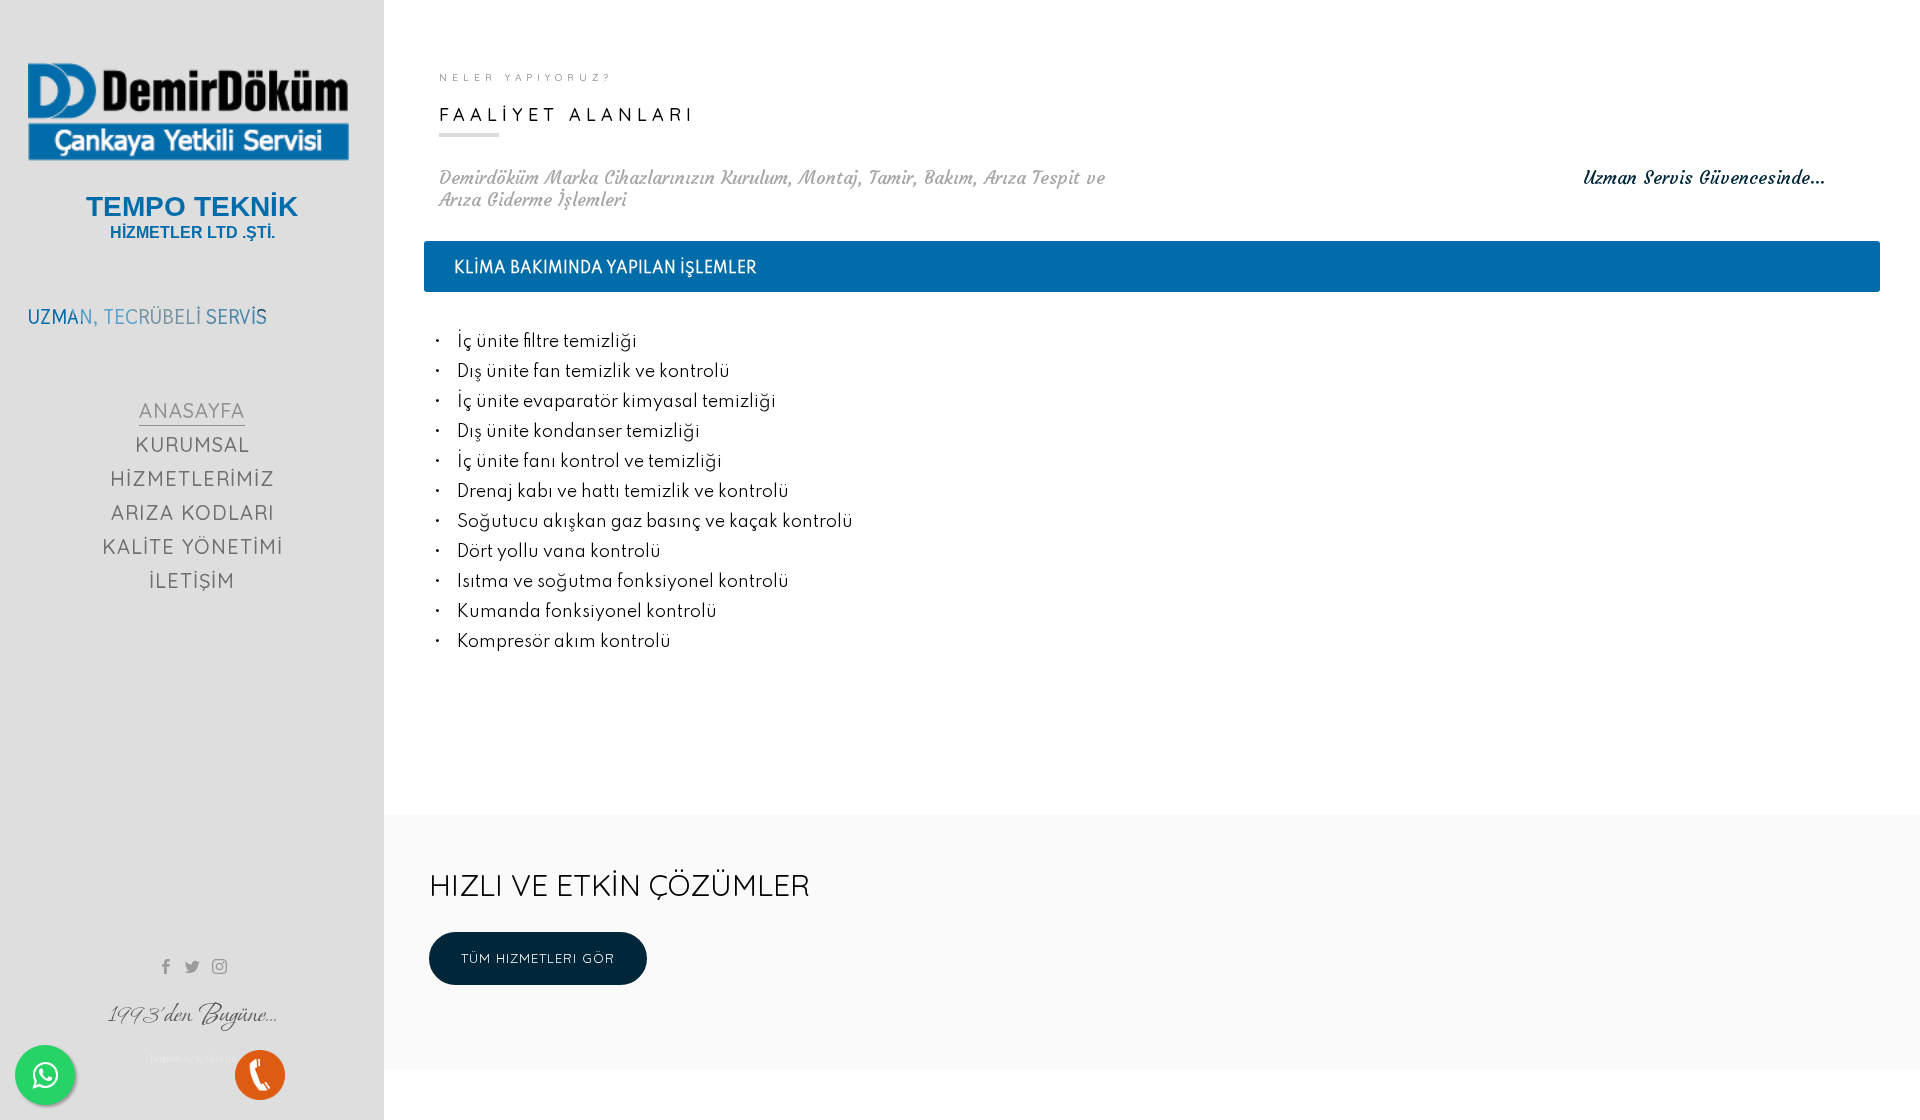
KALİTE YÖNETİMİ (192, 546)
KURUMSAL (192, 444)
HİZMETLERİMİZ (192, 478)
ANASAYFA (192, 410)
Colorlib (221, 1059)
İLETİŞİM (192, 580)
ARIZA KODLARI (192, 512)
